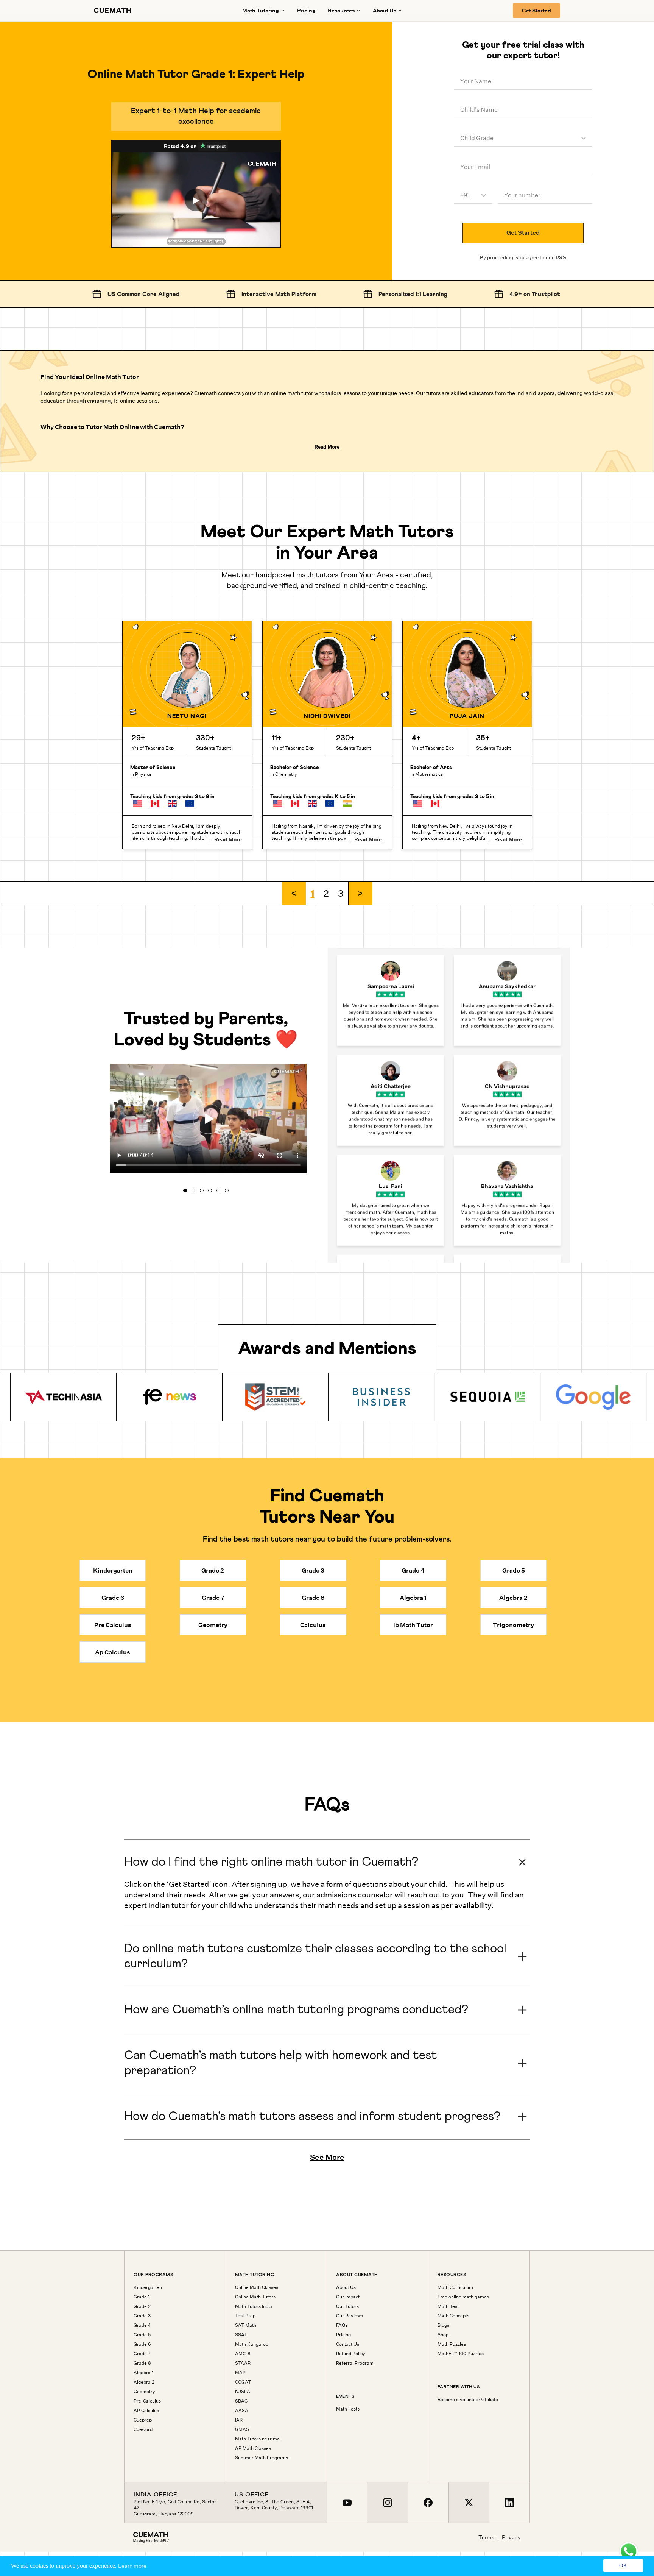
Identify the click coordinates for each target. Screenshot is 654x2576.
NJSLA (243, 2392)
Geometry (144, 2392)
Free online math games (463, 2297)
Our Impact (348, 2297)
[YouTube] (347, 2503)
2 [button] (326, 893)
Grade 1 (142, 2297)
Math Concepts (453, 2316)
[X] (469, 2503)
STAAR (243, 2363)
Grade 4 (142, 2325)
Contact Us (348, 2344)
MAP (240, 2373)
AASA (242, 2411)
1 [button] (313, 893)
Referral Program (355, 2363)
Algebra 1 (143, 2373)
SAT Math (246, 2325)
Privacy (511, 2537)
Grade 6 (142, 2344)
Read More (327, 447)
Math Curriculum (455, 2287)
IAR (239, 2420)
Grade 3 (142, 2316)
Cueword (143, 2429)
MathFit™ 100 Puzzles (461, 2354)
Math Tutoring (261, 11)
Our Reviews (350, 2316)
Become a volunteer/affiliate (468, 2400)
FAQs (342, 2325)
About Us (346, 2287)
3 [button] (341, 893)
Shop (443, 2335)
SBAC (241, 2401)
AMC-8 (243, 2354)
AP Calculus (146, 2411)
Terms (486, 2537)
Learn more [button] (132, 2566)
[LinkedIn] (509, 2503)
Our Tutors (347, 2306)
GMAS (242, 2429)
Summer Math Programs (262, 2458)
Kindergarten (148, 2287)
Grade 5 (142, 2335)
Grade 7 (142, 2354)
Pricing (306, 11)
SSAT (241, 2335)
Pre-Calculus (147, 2401)
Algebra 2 (144, 2382)
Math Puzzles (452, 2344)
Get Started (536, 11)
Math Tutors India (254, 2306)
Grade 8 (142, 2363)
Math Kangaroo (252, 2344)
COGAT (243, 2382)
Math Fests (348, 2409)
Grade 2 (142, 2306)
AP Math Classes (253, 2448)
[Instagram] (387, 2503)
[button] (294, 893)
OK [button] (623, 2566)
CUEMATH (113, 11)
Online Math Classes (257, 2287)
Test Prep (245, 2316)
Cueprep (143, 2420)
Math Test (448, 2306)
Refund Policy (351, 2354)
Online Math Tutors (255, 2297)
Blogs (443, 2325)
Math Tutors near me (257, 2439)
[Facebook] (428, 2503)
